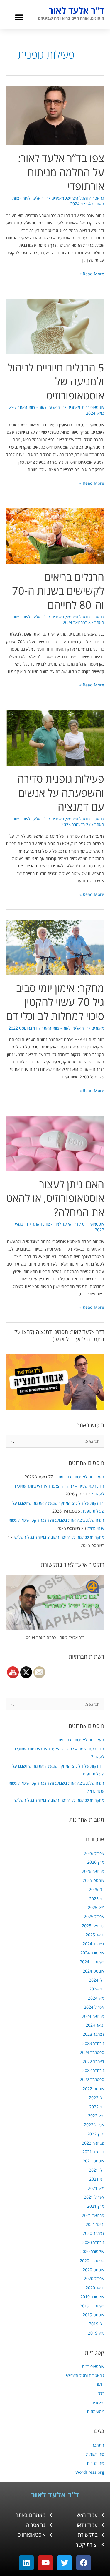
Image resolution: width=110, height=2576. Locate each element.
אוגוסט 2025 (93, 1880)
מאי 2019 (96, 2333)
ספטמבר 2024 (92, 1962)
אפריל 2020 (94, 2279)
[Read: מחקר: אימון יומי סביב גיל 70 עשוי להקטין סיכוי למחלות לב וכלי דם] (55, 947)
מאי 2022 (96, 2116)
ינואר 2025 (95, 1935)
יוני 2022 (97, 2107)
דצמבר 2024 (93, 1944)
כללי (101, 2394)
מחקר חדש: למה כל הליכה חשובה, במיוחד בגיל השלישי (59, 1537)
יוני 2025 (97, 1899)
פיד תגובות (95, 2463)
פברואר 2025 (93, 1926)
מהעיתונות (95, 2411)
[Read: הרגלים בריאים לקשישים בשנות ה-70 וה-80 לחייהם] (55, 536)
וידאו (101, 2384)
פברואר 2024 (93, 2016)
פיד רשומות (95, 2454)
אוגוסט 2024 (93, 1971)
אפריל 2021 (94, 2197)
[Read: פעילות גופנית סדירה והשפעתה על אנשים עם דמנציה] (55, 737)
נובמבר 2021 (93, 2152)
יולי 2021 (97, 2170)
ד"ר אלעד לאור (76, 10)
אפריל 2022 (94, 2125)
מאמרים (98, 2403)
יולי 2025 (97, 1889)
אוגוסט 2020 (93, 2270)
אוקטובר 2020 (92, 2251)
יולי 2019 (97, 2324)
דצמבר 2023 (93, 2034)
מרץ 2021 (96, 2206)
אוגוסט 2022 (93, 2089)
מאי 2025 (96, 1907)
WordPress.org (90, 2472)
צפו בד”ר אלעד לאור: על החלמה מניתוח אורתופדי (61, 172)
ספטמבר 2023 (92, 2052)
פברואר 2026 (93, 1871)
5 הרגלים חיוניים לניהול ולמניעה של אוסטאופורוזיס (56, 381)
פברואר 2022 (93, 2143)
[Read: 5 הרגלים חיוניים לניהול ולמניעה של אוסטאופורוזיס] (55, 326)
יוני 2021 (97, 2179)
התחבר (98, 2445)
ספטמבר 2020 (92, 2261)
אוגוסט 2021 (93, 2161)
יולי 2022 (97, 2098)
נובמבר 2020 (93, 2242)
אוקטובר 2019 (92, 2297)
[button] (19, 17)
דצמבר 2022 (93, 2061)
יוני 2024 (97, 1989)
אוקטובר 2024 (92, 1953)
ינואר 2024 (95, 2025)
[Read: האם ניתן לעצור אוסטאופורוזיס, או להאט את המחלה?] (55, 1143)
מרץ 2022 (96, 2134)
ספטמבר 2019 (92, 2306)
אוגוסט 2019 (93, 2315)
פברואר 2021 (93, 2215)
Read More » (92, 273)
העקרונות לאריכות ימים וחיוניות (79, 1477)
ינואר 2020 (95, 2288)
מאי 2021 (96, 2188)
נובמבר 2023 (93, 2043)
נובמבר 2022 (93, 2070)
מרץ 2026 (96, 1862)
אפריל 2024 (94, 2007)
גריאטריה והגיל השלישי (85, 2375)
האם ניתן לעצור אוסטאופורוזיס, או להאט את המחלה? (55, 1198)
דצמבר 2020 (93, 2233)
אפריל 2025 (94, 1916)
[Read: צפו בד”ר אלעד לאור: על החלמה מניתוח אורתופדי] (55, 115)
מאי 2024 (96, 1998)
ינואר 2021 (95, 2224)
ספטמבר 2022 (92, 2079)
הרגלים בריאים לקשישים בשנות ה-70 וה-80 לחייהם (58, 591)
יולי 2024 (97, 1980)
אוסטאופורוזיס (93, 2366)
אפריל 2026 (94, 1853)
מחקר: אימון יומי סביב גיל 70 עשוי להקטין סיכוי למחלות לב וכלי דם (55, 1002)
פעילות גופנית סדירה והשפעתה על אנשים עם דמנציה (61, 792)
